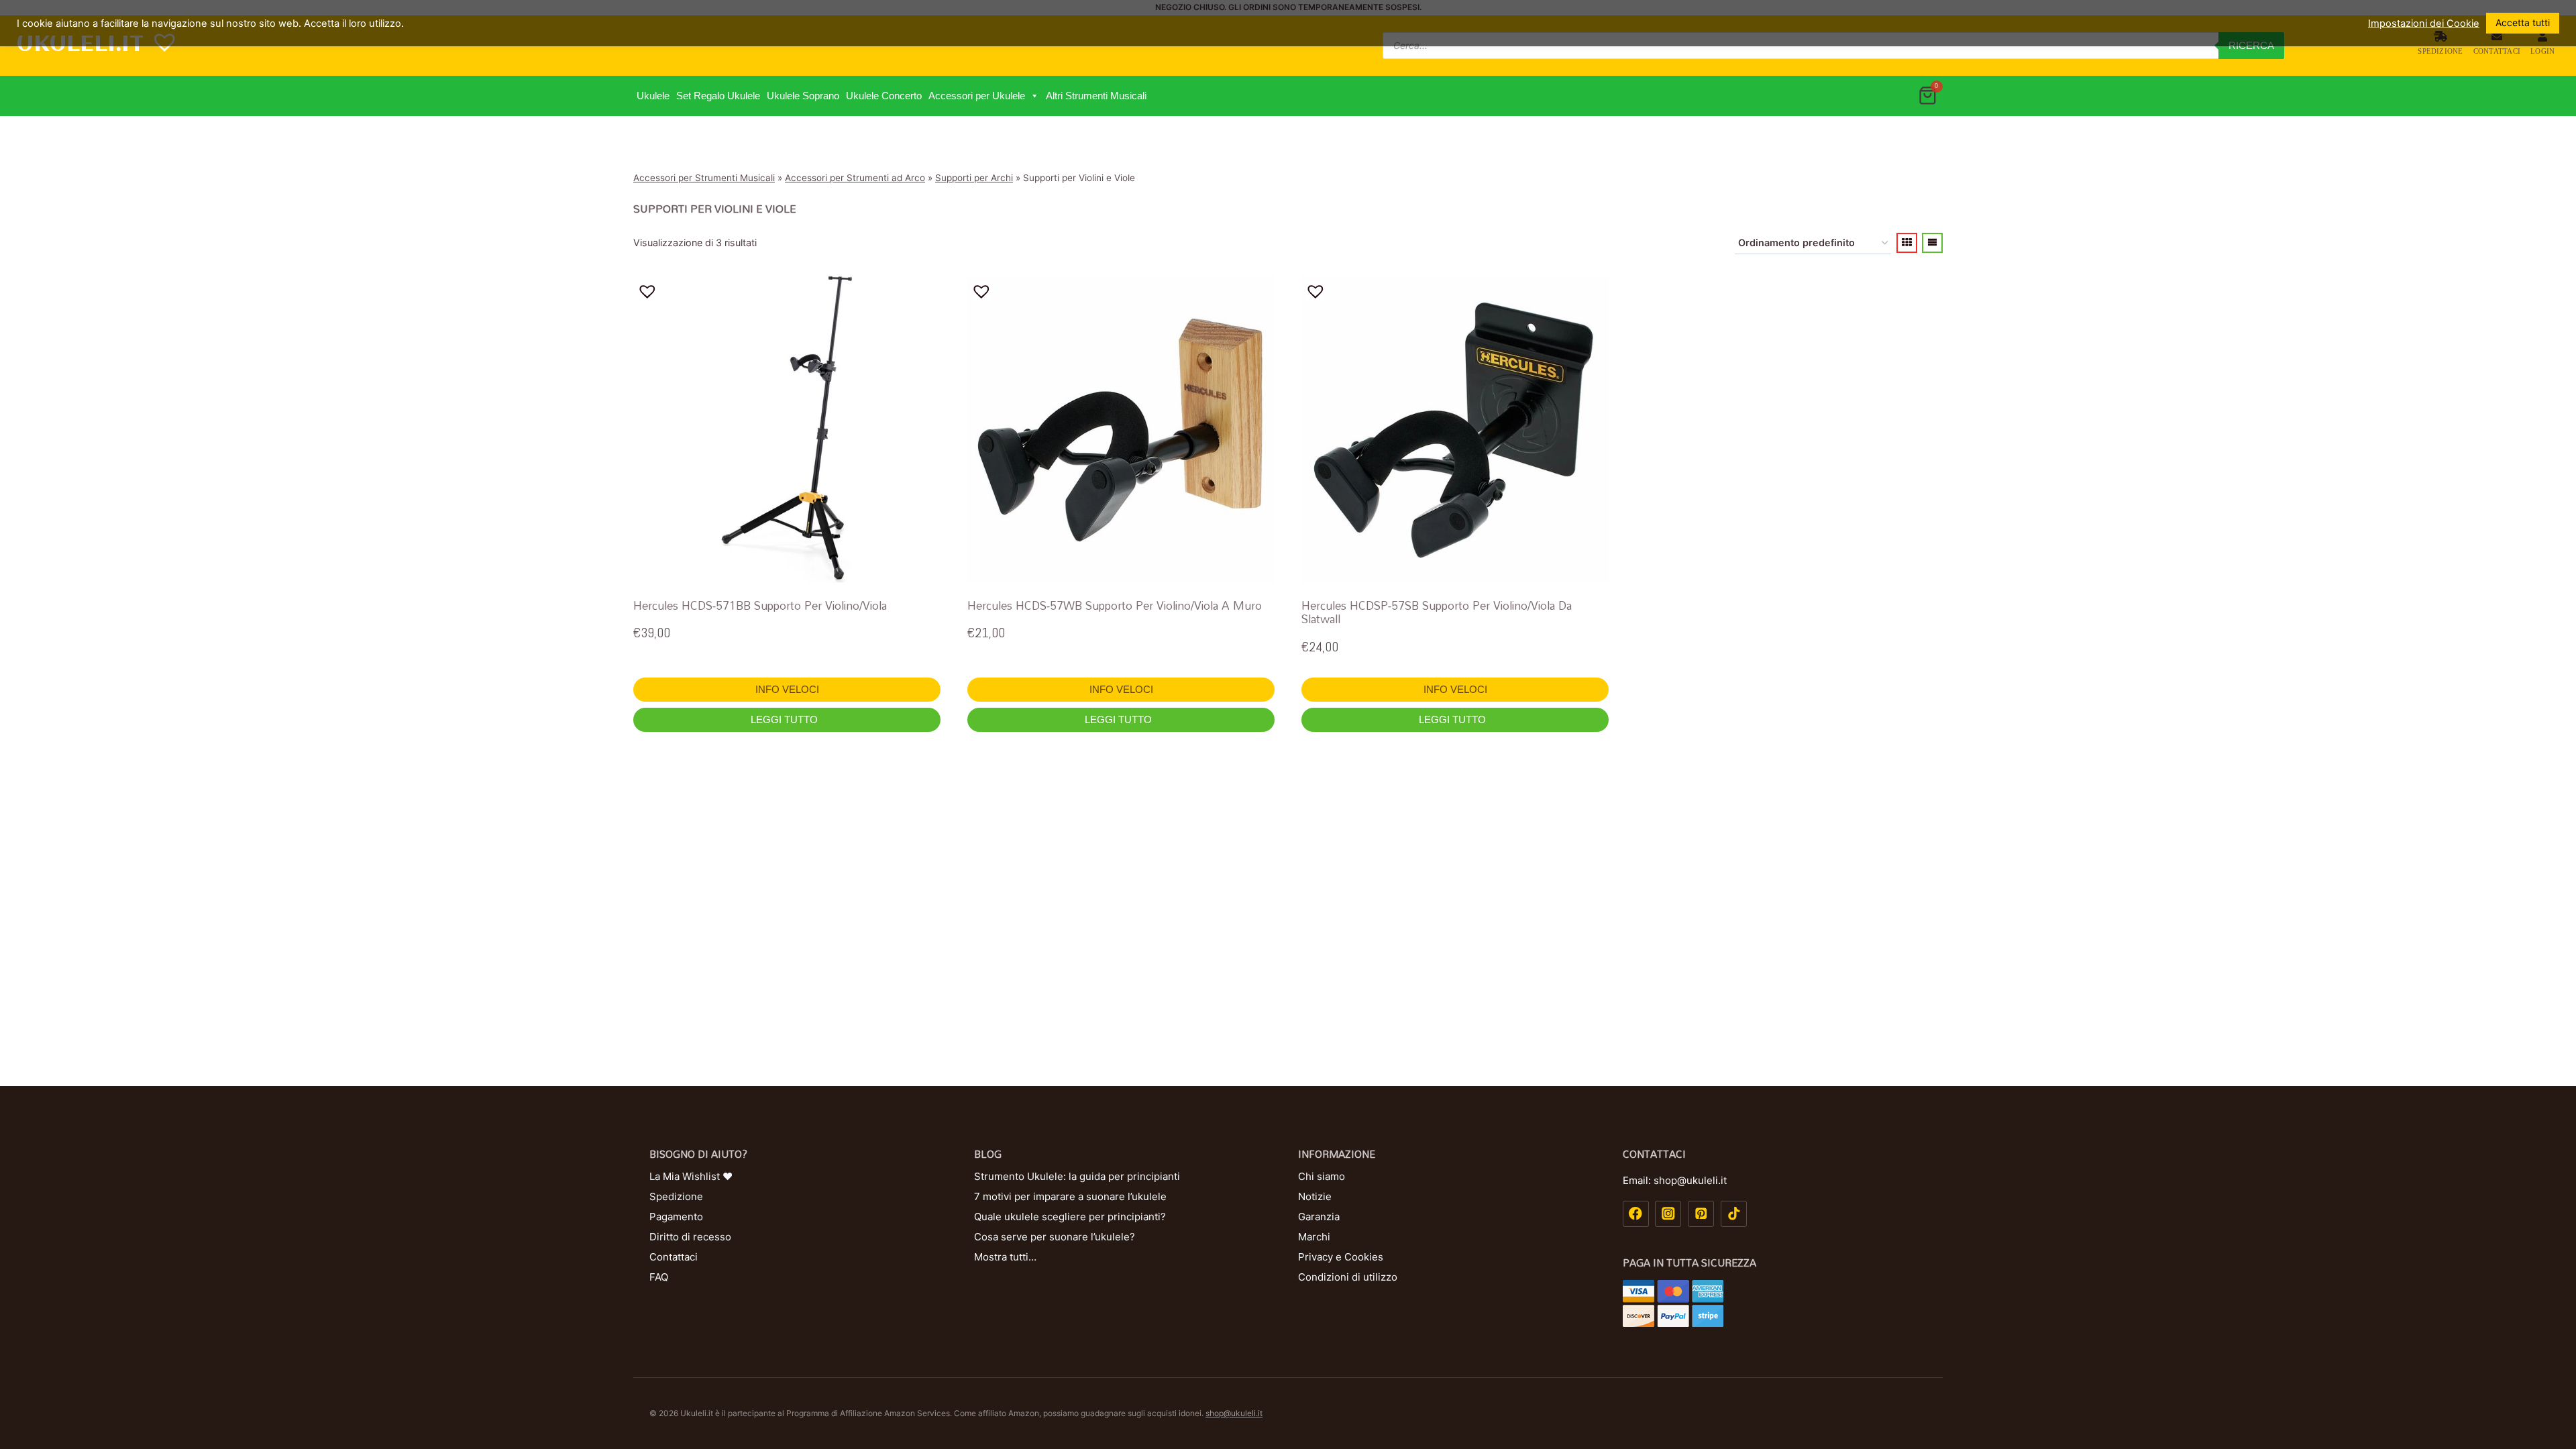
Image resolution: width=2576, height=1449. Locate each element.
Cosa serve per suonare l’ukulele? (1055, 1237)
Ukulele (653, 96)
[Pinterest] (1701, 1214)
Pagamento (676, 1217)
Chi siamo (1322, 1176)
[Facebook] (1636, 1214)
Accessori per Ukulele (977, 96)
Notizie (1315, 1196)
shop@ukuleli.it (1234, 1413)
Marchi (1314, 1237)
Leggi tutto (786, 719)
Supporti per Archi (974, 178)
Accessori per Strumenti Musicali (704, 178)
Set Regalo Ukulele (718, 96)
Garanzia (1319, 1217)
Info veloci (787, 689)
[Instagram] (1668, 1214)
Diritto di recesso (690, 1237)
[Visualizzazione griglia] (1907, 243)
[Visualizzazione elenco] (1932, 243)
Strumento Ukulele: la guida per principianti (1077, 1176)
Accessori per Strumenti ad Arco (855, 178)
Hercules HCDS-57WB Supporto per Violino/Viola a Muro (1115, 605)
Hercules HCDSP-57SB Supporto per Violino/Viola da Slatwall (1437, 612)
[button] (1034, 96)
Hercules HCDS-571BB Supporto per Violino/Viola (760, 605)
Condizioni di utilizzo (1348, 1277)
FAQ (659, 1277)
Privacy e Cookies (1341, 1257)
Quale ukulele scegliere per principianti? (1070, 1217)
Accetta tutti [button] (2523, 22)
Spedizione (2440, 51)
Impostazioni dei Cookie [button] (2424, 23)
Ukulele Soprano (803, 96)
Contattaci (2497, 51)
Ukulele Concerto (884, 96)
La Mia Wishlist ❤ (691, 1176)
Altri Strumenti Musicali (1096, 96)
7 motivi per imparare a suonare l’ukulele (1070, 1196)
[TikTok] (1734, 1214)
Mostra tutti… (1005, 1257)
